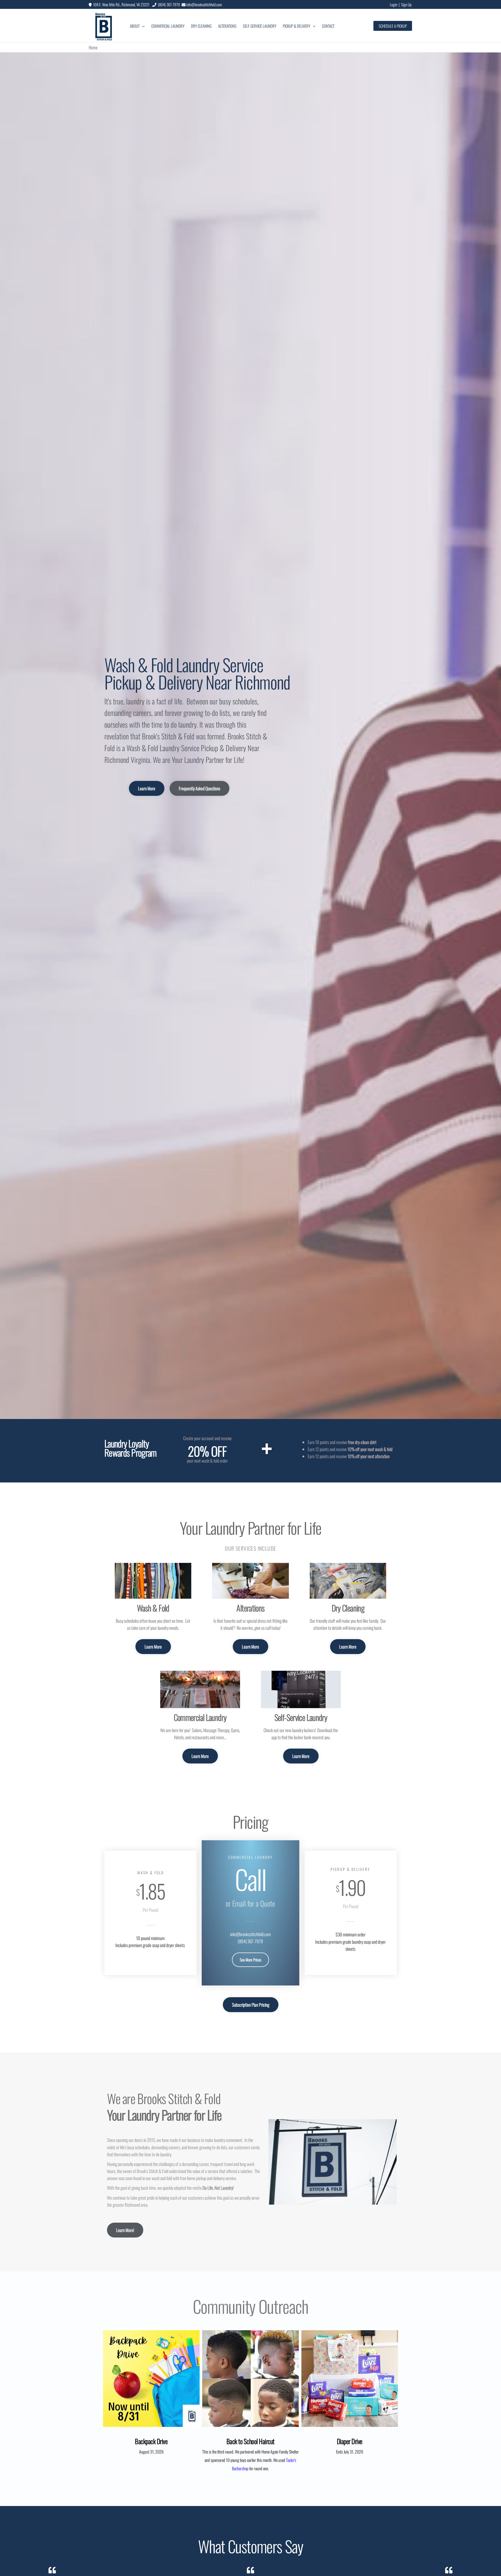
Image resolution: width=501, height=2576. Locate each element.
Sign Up (406, 4)
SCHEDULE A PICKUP (393, 26)
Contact (328, 26)
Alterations (227, 26)
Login (393, 4)
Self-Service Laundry (260, 26)
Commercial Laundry (168, 26)
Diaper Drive (350, 2441)
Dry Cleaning (201, 26)
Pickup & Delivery (297, 26)
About (135, 26)
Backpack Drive (151, 2441)
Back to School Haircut (250, 2441)
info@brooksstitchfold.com (204, 4)
